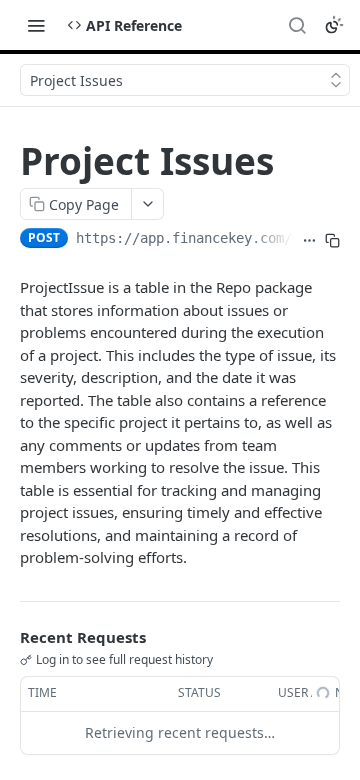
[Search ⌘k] (297, 25)
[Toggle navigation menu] (36, 25)
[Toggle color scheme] (334, 25)
